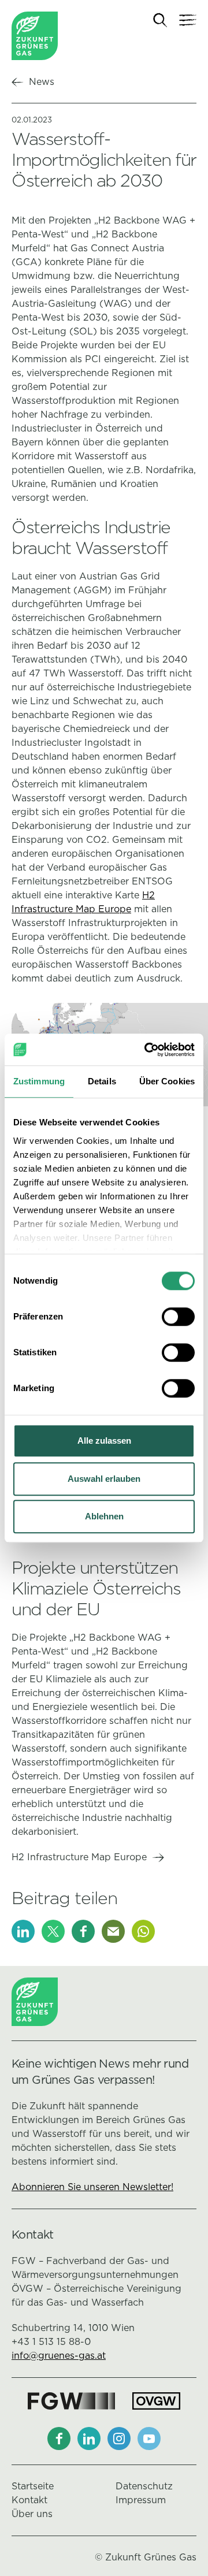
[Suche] (160, 21)
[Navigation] (188, 20)
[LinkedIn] (23, 1931)
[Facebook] (83, 1931)
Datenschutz (144, 2486)
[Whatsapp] (143, 1931)
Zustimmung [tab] (39, 1081)
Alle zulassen (104, 1441)
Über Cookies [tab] (167, 1081)
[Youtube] (149, 2439)
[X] (53, 1931)
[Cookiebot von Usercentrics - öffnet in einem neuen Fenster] (147, 1050)
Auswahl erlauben (104, 1479)
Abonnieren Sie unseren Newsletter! (92, 2187)
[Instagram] (119, 2439)
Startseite (33, 2486)
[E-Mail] (113, 1931)
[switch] (178, 1317)
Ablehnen (104, 1516)
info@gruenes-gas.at (59, 2356)
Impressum (141, 2500)
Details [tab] (102, 1081)
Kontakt (29, 2500)
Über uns (32, 2514)
